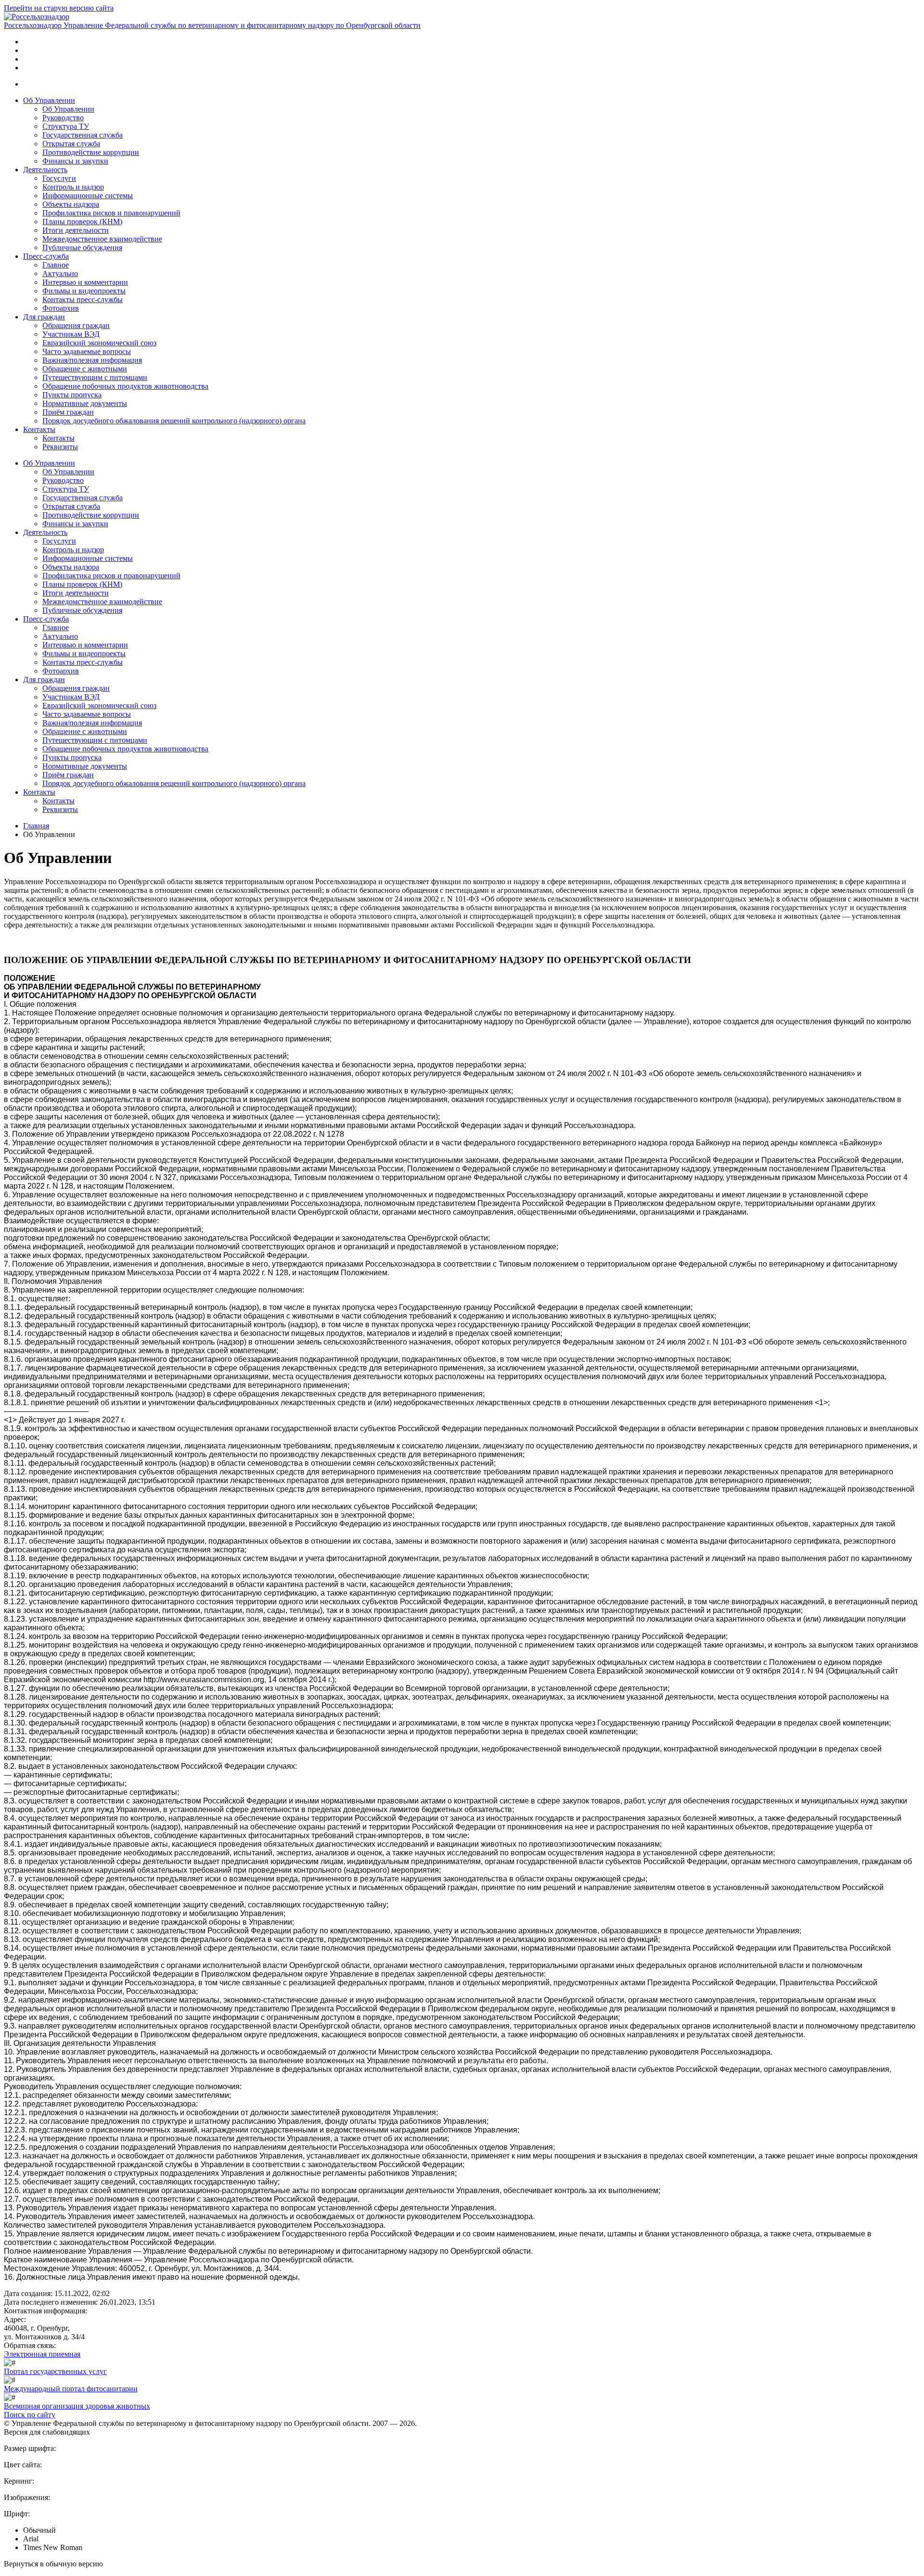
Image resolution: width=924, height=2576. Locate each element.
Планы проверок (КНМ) (82, 222)
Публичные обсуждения (82, 247)
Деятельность (45, 170)
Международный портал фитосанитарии (71, 2389)
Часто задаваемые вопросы (87, 351)
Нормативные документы (85, 403)
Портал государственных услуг (55, 2371)
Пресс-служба (46, 256)
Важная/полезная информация (92, 360)
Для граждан (44, 317)
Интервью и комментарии (85, 282)
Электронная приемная (42, 2354)
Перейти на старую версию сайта (59, 8)
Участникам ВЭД (71, 334)
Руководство (63, 118)
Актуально (60, 273)
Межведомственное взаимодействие (102, 239)
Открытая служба (71, 144)
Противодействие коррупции (91, 152)
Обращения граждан (76, 325)
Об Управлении (49, 100)
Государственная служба (83, 135)
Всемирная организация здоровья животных (77, 2406)
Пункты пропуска (72, 395)
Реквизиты (60, 447)
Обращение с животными (85, 369)
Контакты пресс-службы (83, 299)
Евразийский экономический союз (99, 343)
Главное (56, 265)
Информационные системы (88, 196)
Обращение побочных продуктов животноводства (125, 386)
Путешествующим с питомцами (95, 377)
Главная (36, 826)
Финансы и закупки (75, 161)
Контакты (39, 429)
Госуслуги (59, 178)
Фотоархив (61, 308)
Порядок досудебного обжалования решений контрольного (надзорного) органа (174, 421)
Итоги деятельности (76, 230)
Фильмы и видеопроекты (84, 291)
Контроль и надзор (73, 187)
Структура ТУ (66, 126)
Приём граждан (68, 412)
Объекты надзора (71, 204)
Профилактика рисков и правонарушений (111, 213)
